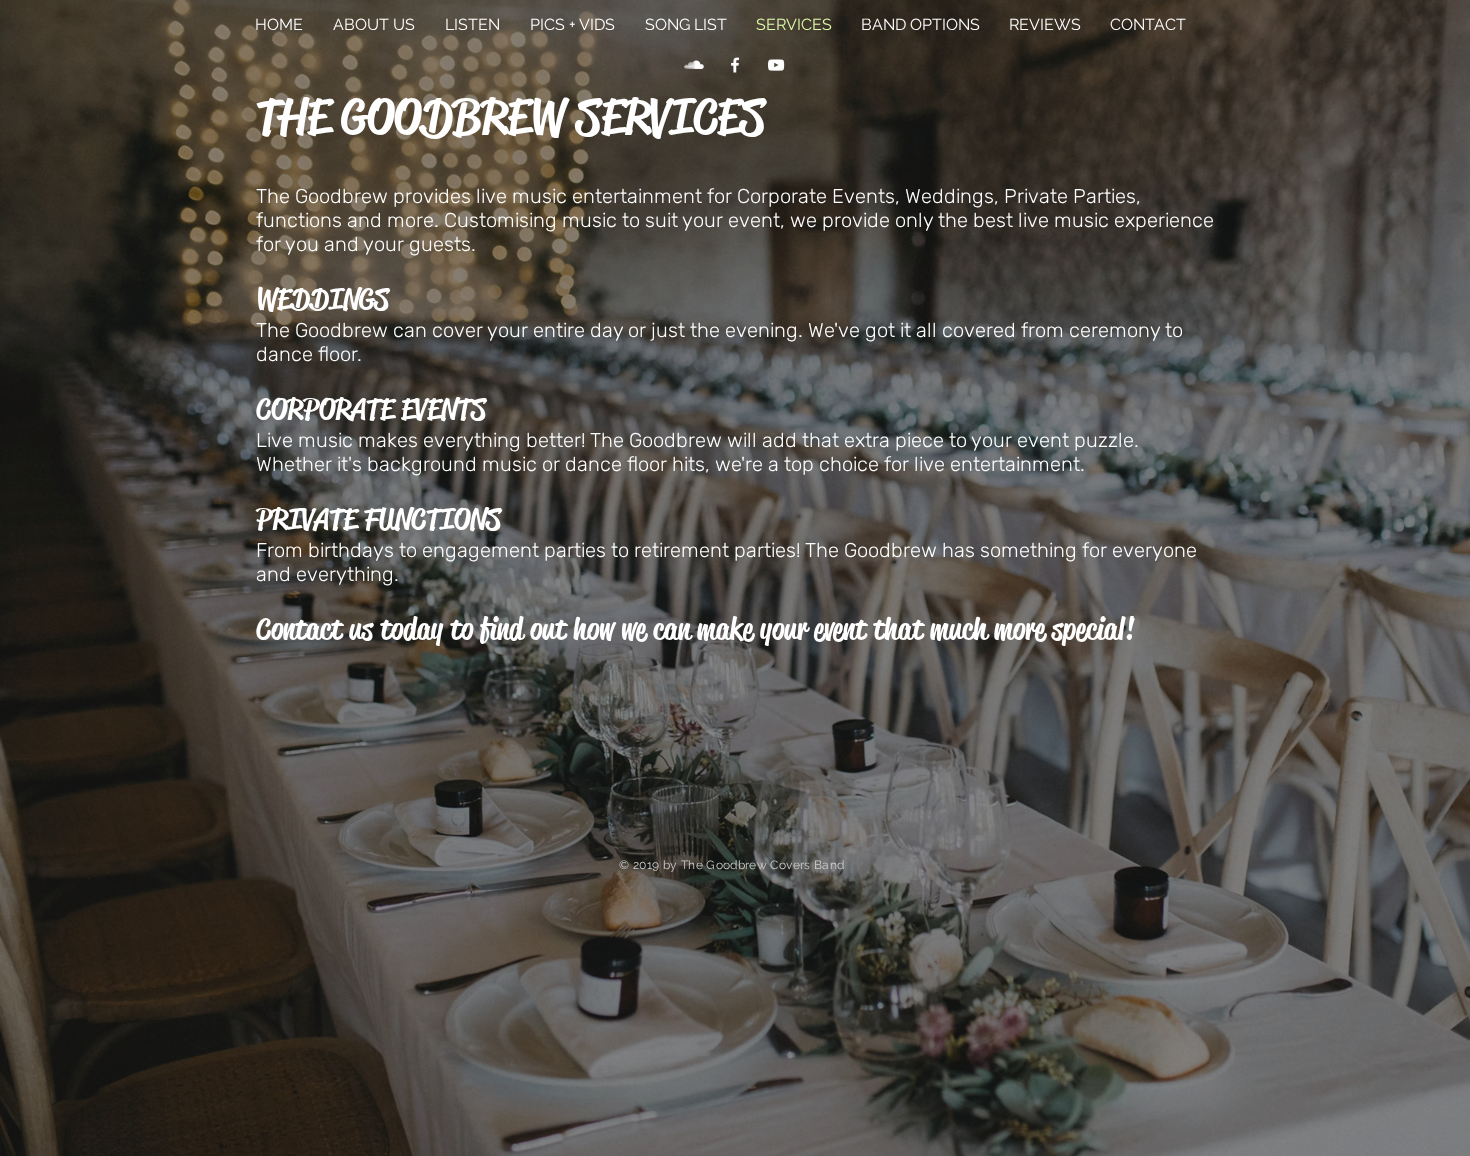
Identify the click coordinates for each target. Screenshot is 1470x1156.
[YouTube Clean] (776, 65)
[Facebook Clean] (735, 65)
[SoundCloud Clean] (694, 65)
